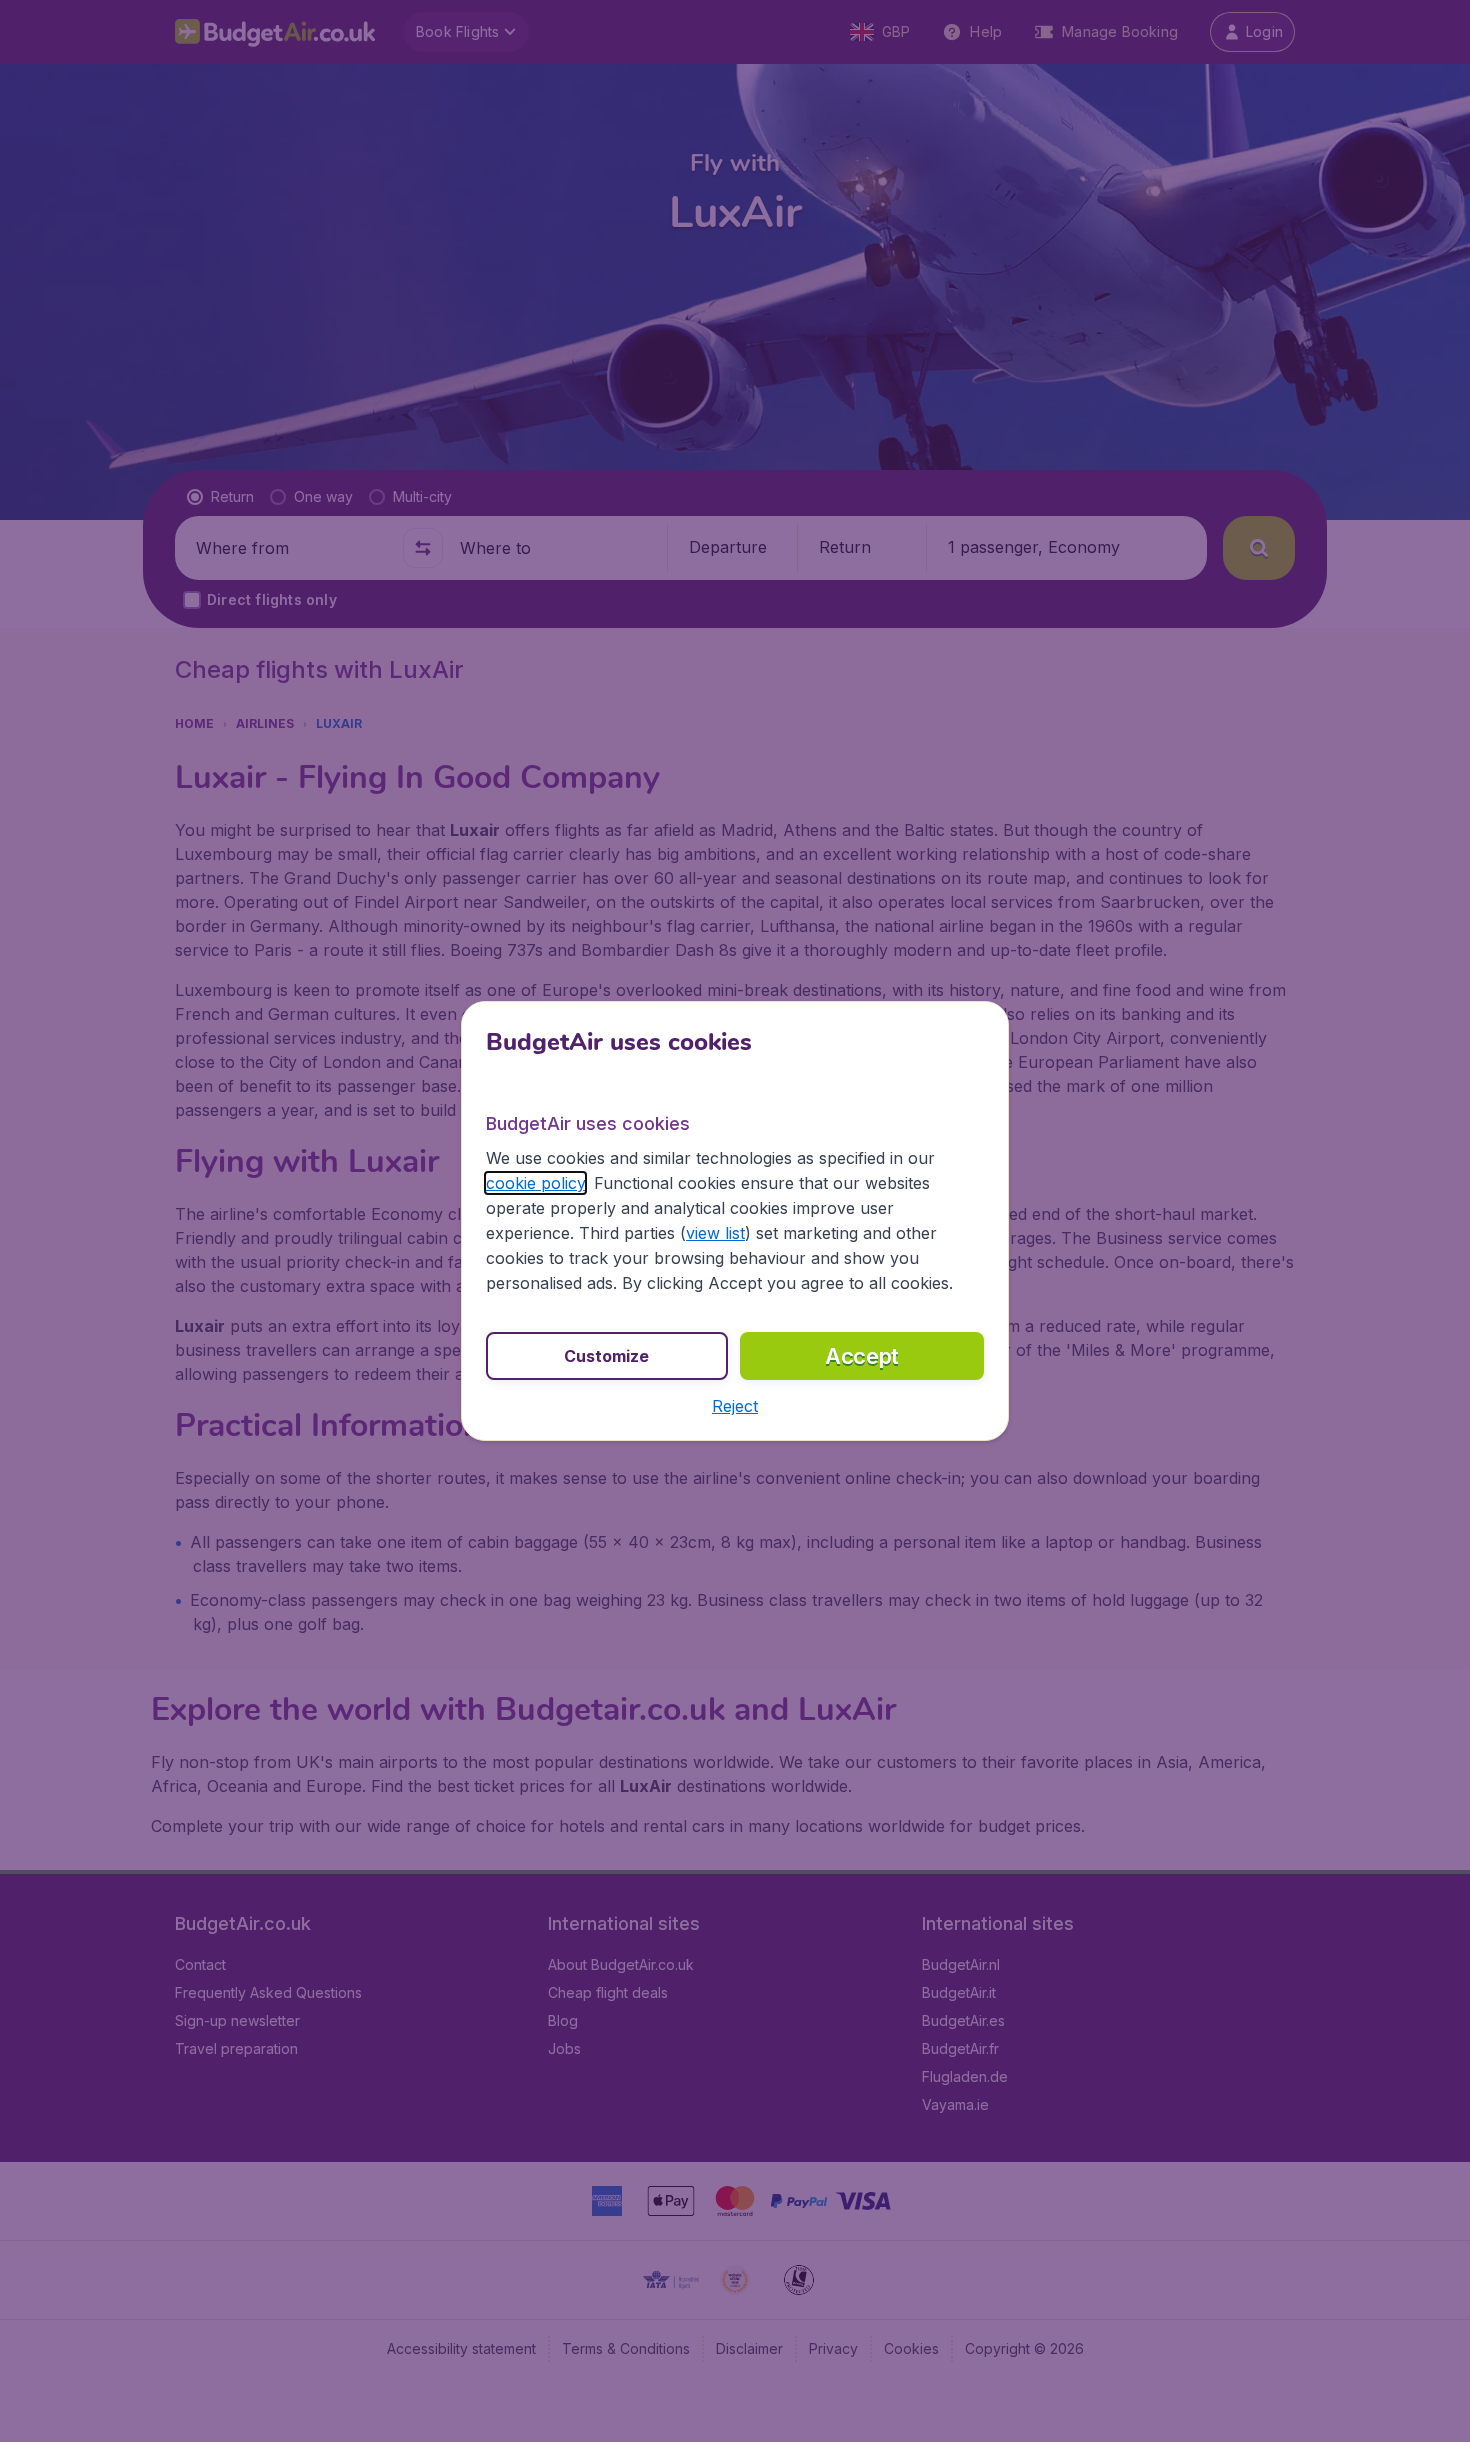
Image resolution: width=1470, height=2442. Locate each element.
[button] (735, 1406)
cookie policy (535, 1183)
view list (715, 1233)
